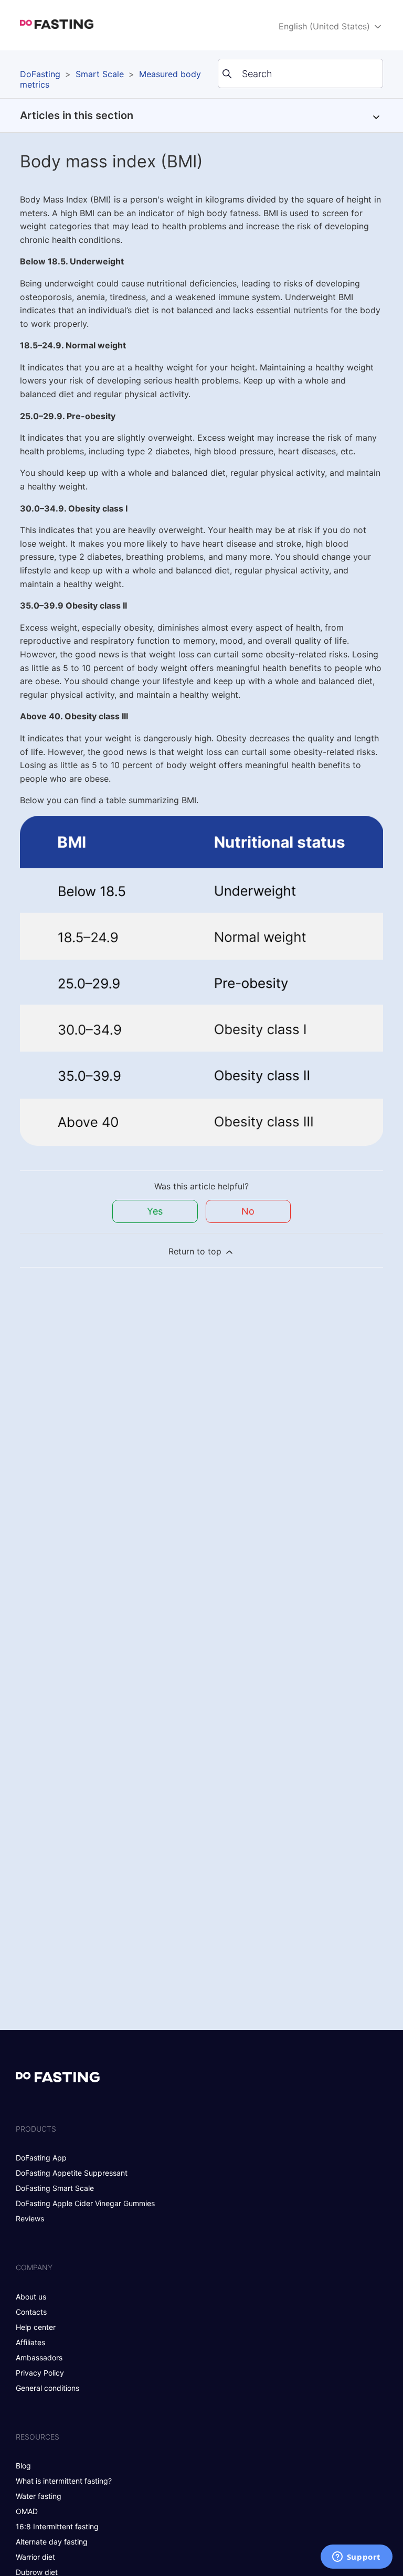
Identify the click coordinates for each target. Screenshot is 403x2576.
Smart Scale (100, 74)
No (248, 1211)
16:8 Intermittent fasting (57, 2526)
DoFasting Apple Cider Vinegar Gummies (85, 2203)
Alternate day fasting (52, 2542)
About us (31, 2297)
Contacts (31, 2312)
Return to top (196, 1251)
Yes (155, 1211)
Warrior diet (35, 2557)
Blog (23, 2466)
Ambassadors (39, 2357)
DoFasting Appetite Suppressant (72, 2173)
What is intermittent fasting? (64, 2481)
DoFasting (40, 74)
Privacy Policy (40, 2373)
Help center (36, 2327)
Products (36, 2129)
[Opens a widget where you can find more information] (356, 2558)
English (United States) (326, 26)
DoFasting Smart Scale (55, 2188)
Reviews (30, 2218)
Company (34, 2267)
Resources (38, 2437)
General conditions (47, 2388)
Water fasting (39, 2496)
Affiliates (30, 2342)
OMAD (27, 2511)
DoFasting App (41, 2158)
